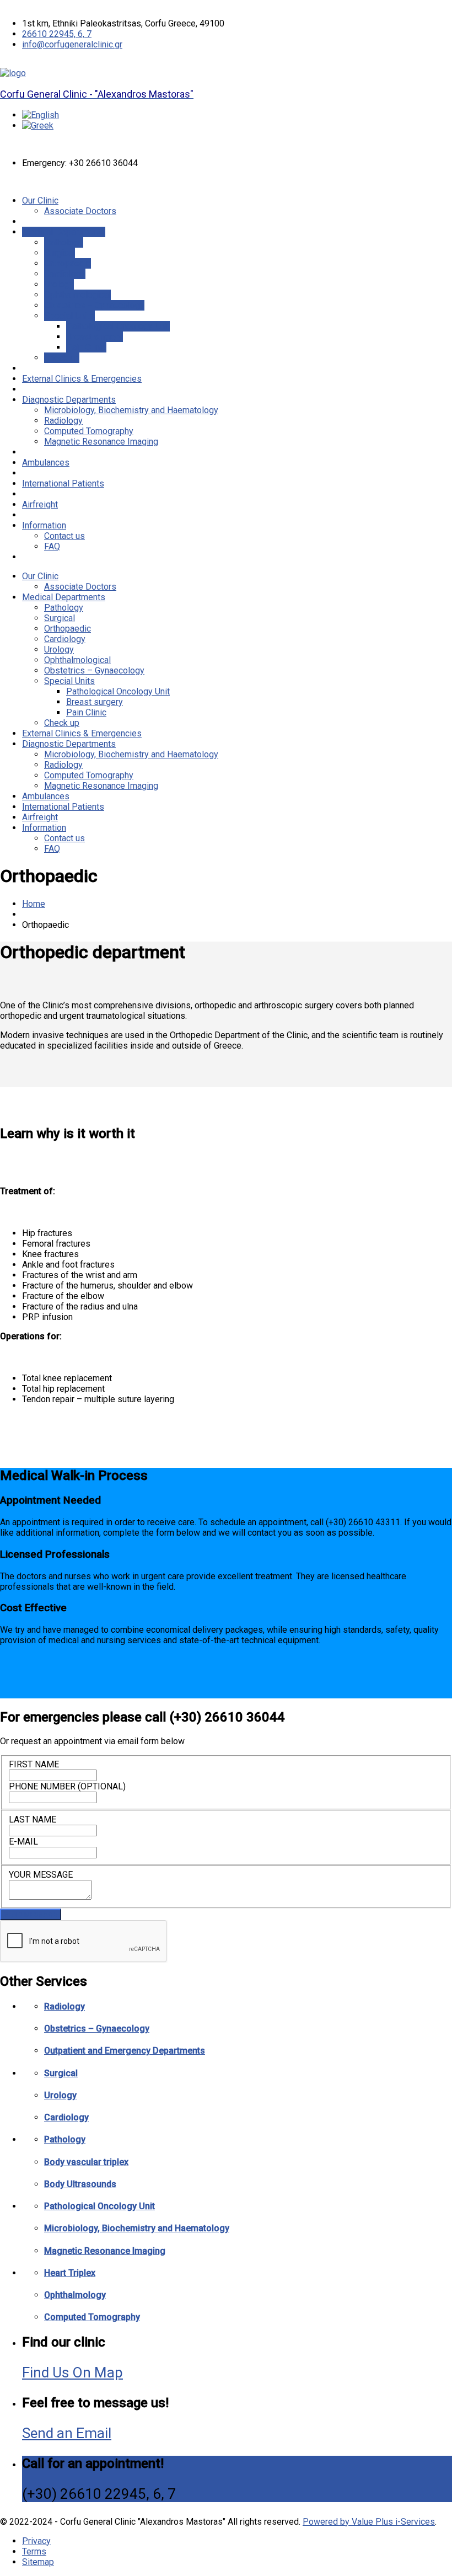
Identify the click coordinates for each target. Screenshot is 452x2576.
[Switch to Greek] (38, 125)
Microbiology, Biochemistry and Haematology (131, 410)
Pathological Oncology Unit (118, 326)
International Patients (63, 483)
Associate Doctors (80, 211)
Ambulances (46, 463)
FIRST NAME (34, 1764)
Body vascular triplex (86, 2162)
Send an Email (67, 2433)
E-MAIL (23, 1842)
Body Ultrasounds (80, 2184)
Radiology (63, 421)
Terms (34, 2551)
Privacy (36, 2541)
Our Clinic (40, 201)
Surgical (60, 253)
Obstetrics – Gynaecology (94, 305)
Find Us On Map (72, 2372)
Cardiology (65, 274)
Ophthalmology (75, 2295)
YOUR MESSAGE (41, 1875)
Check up (62, 358)
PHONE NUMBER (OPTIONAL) (67, 1786)
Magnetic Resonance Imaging (101, 442)
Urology (59, 284)
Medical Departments (64, 232)
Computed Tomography (89, 431)
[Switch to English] (41, 115)
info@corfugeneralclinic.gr (72, 44)
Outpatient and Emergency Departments (125, 2051)
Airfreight (40, 504)
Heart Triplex (70, 2273)
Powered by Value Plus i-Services (369, 2522)
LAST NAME (33, 1819)
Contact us (64, 536)
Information (44, 525)
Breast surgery (95, 337)
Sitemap (38, 2562)
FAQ (52, 546)
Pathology (64, 242)
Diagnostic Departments (69, 400)
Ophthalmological (77, 295)
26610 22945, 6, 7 (57, 34)
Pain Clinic (86, 347)
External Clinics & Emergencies (82, 379)
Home (34, 904)
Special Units (69, 316)
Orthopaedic (68, 263)
